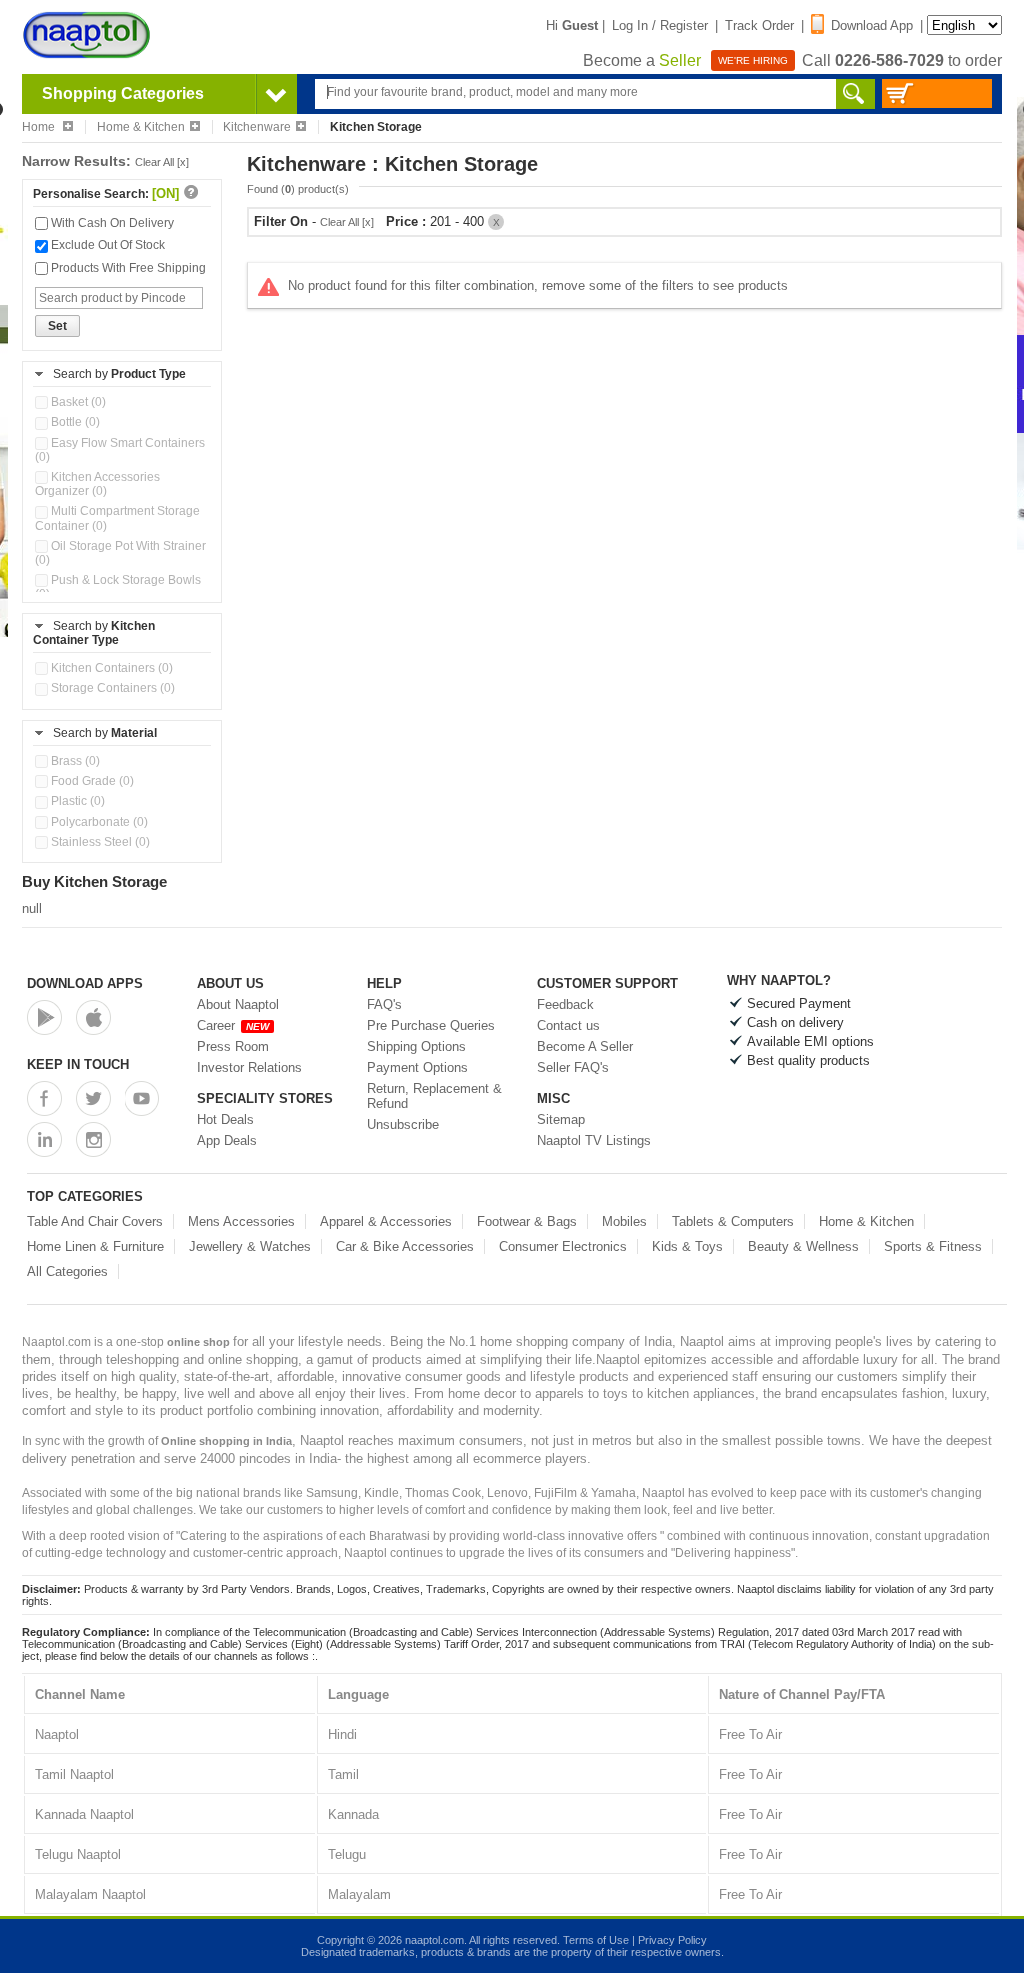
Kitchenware (257, 127)
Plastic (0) (76, 801)
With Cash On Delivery (111, 223)
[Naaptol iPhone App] (93, 1017)
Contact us (568, 1025)
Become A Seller (585, 1046)
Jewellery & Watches (250, 1246)
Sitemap (561, 1119)
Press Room (233, 1046)
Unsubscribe (403, 1124)
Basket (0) (77, 402)
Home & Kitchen (141, 127)
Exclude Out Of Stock (106, 245)
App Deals (227, 1140)
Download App (872, 25)
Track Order (759, 25)
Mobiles (624, 1221)
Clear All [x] (162, 162)
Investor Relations (249, 1067)
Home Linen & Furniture (95, 1246)
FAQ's (384, 1004)
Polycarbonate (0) (98, 822)
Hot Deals (225, 1119)
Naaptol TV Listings (594, 1140)
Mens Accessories (241, 1221)
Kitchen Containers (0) (110, 668)
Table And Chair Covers (95, 1221)
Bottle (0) (74, 422)
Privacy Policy (672, 1940)
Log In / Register (660, 25)
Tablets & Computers (733, 1221)
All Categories (67, 1271)
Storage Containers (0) (111, 688)
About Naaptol (238, 1004)
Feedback (565, 1004)
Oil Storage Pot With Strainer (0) (120, 553)
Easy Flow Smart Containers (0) (120, 450)
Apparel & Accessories (386, 1221)
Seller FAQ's (573, 1067)
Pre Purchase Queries (431, 1025)
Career (233, 1025)
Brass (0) (74, 761)
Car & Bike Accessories (405, 1246)
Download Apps (85, 983)
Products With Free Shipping (127, 268)
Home (40, 127)
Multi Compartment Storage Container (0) (117, 518)
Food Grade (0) (91, 781)
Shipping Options (416, 1046)
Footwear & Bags (527, 1221)
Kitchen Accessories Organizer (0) (97, 484)
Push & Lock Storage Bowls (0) (118, 587)
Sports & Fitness (933, 1246)
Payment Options (417, 1067)
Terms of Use (596, 1940)
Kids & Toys (687, 1246)
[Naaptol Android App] (44, 1017)
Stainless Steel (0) (99, 842)
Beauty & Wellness (803, 1246)
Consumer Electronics (563, 1246)
